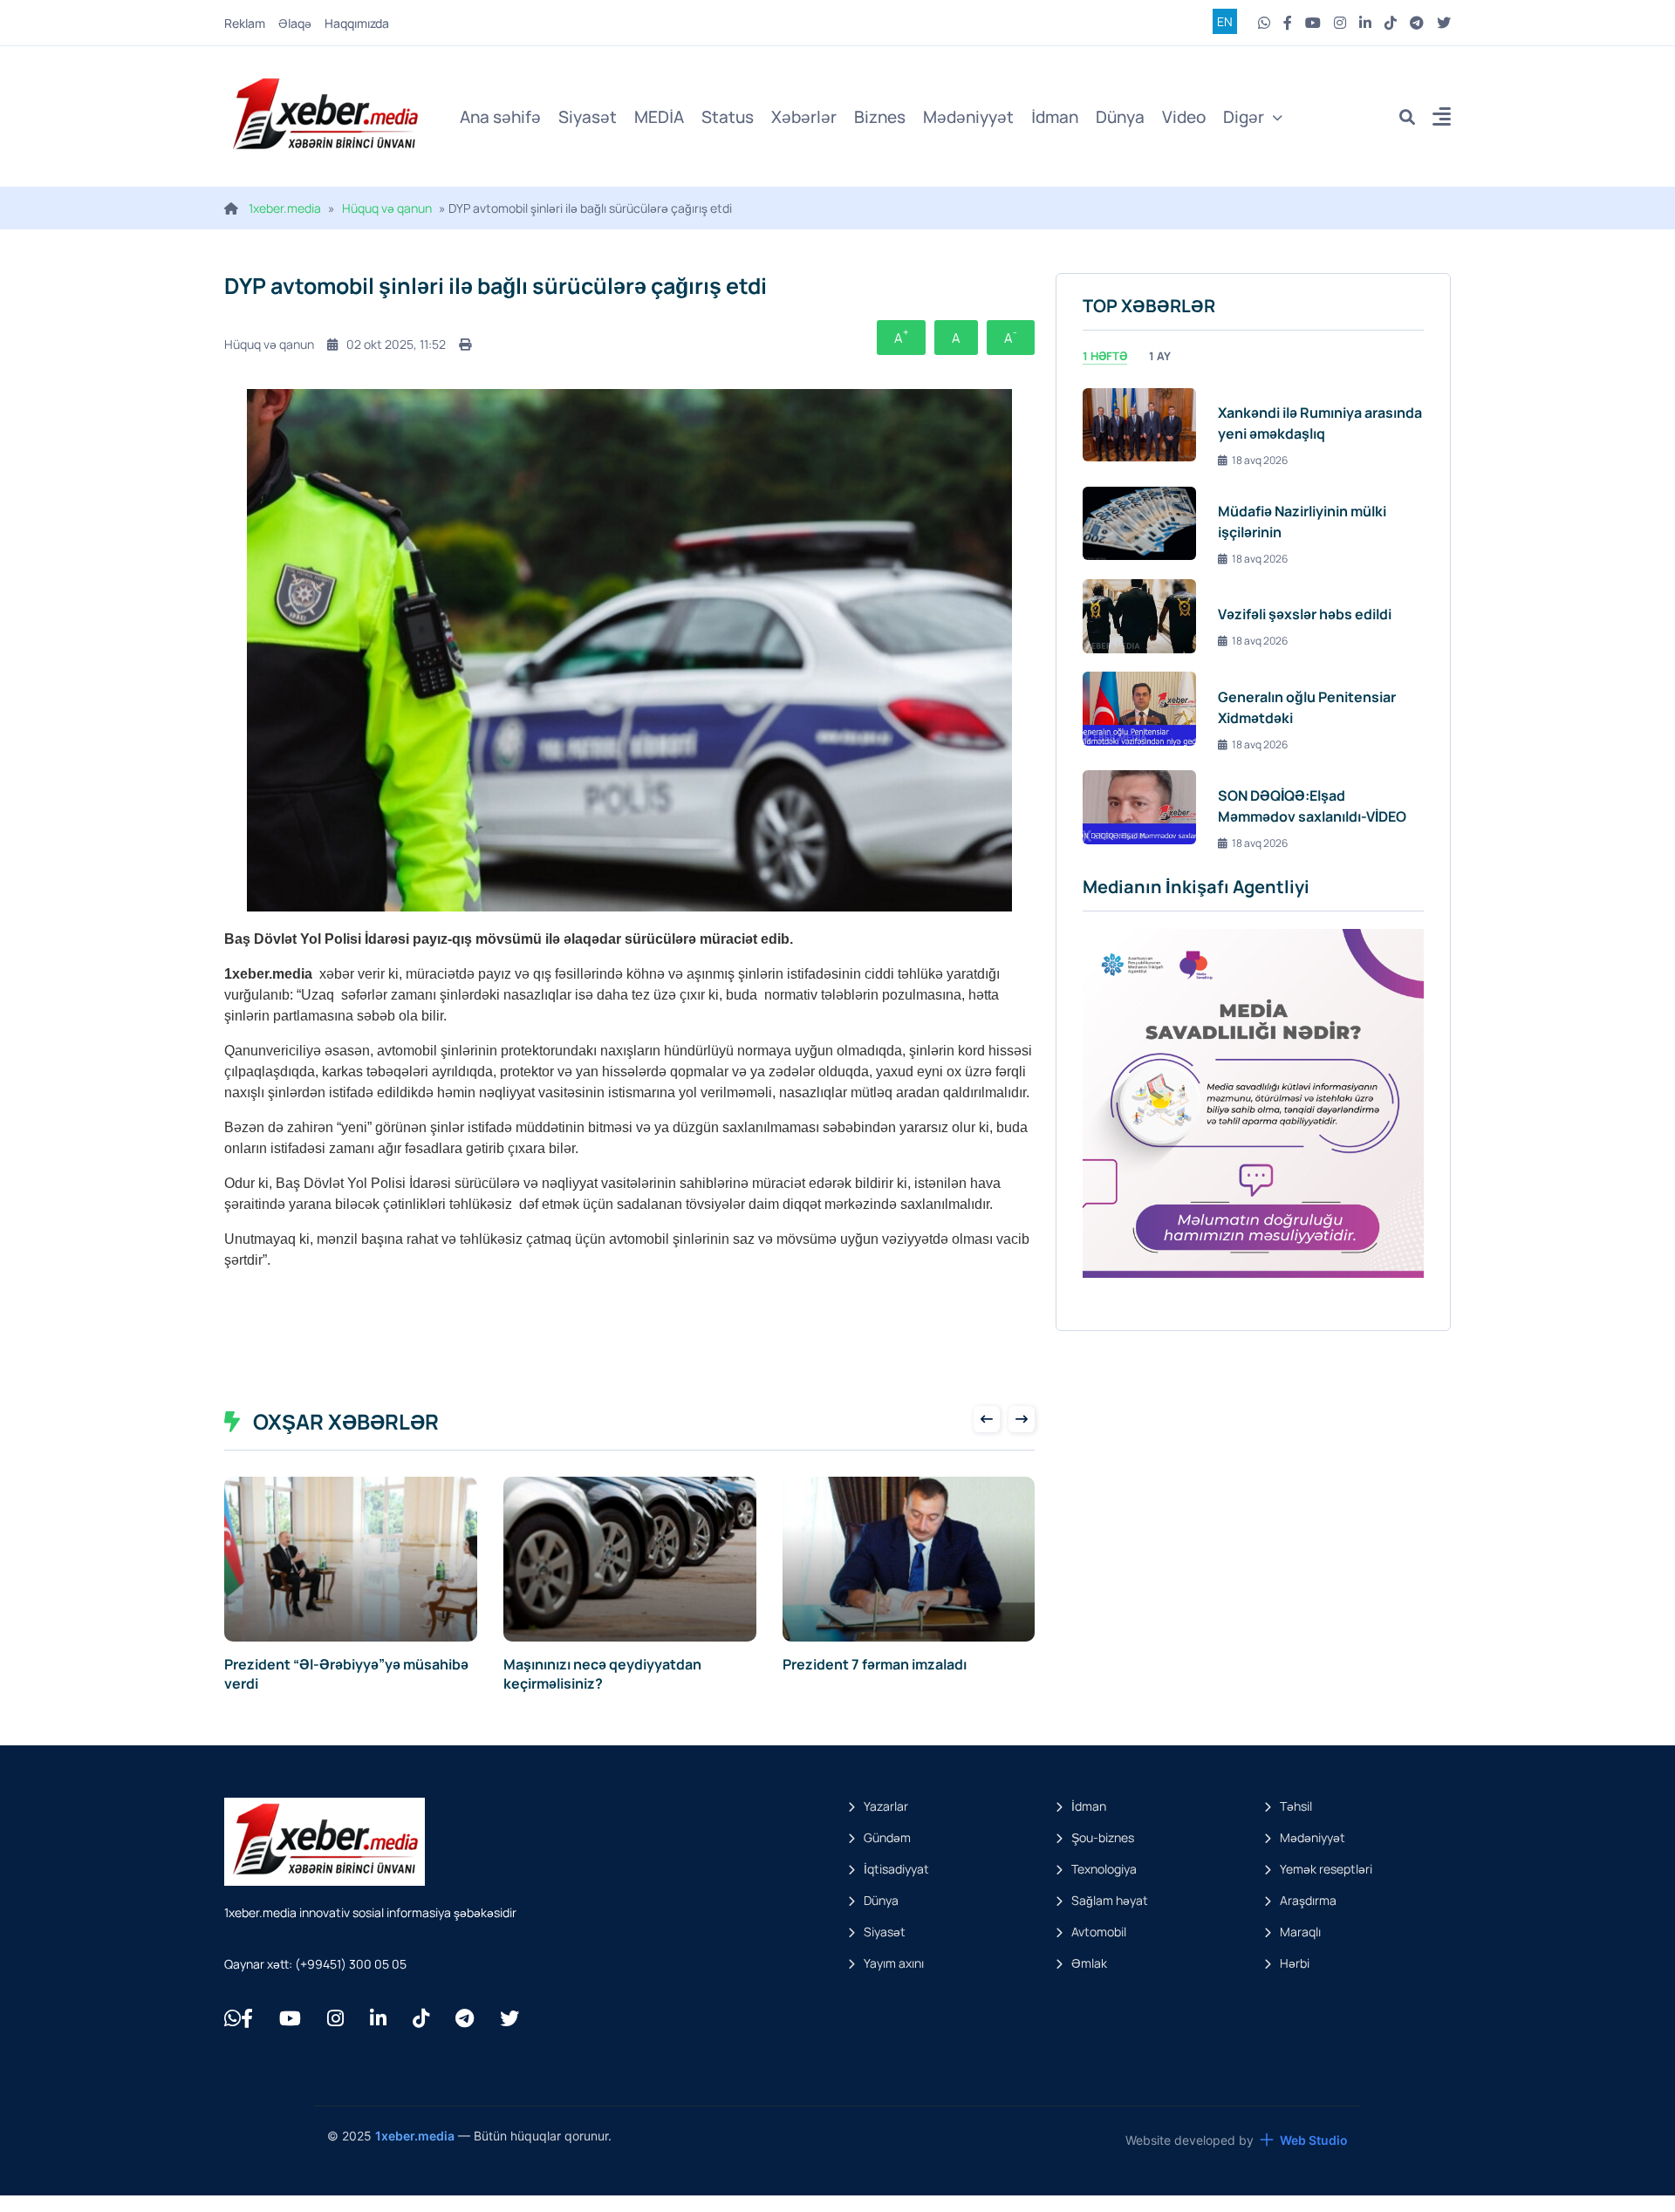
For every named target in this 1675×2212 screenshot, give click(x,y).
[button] (1442, 119)
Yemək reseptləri (1326, 1869)
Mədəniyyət (968, 117)
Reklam (245, 23)
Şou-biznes (1103, 1837)
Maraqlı (1300, 1932)
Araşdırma (1308, 1900)
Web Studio (1314, 2140)
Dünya (1120, 117)
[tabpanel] (1253, 616)
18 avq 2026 (1260, 460)
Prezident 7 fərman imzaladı (875, 1664)
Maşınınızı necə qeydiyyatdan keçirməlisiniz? (602, 1674)
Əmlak (1089, 1963)
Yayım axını (894, 1963)
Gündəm (887, 1837)
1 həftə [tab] (1105, 356)
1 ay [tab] (1160, 356)
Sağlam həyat (1110, 1900)
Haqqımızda (357, 23)
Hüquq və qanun (387, 208)
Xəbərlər (804, 117)
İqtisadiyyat (896, 1869)
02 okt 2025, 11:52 (396, 344)
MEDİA (659, 117)
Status (728, 117)
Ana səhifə (500, 117)
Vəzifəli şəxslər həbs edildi (1305, 614)
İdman (1055, 117)
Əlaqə (295, 23)
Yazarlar (886, 1806)
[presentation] (987, 1419)
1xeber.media (285, 208)
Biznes (880, 117)
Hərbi (1295, 1963)
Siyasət (588, 117)
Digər (1244, 117)
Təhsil (1296, 1806)
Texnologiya (1104, 1869)
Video (1184, 117)
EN (1225, 21)
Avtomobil (1099, 1932)
